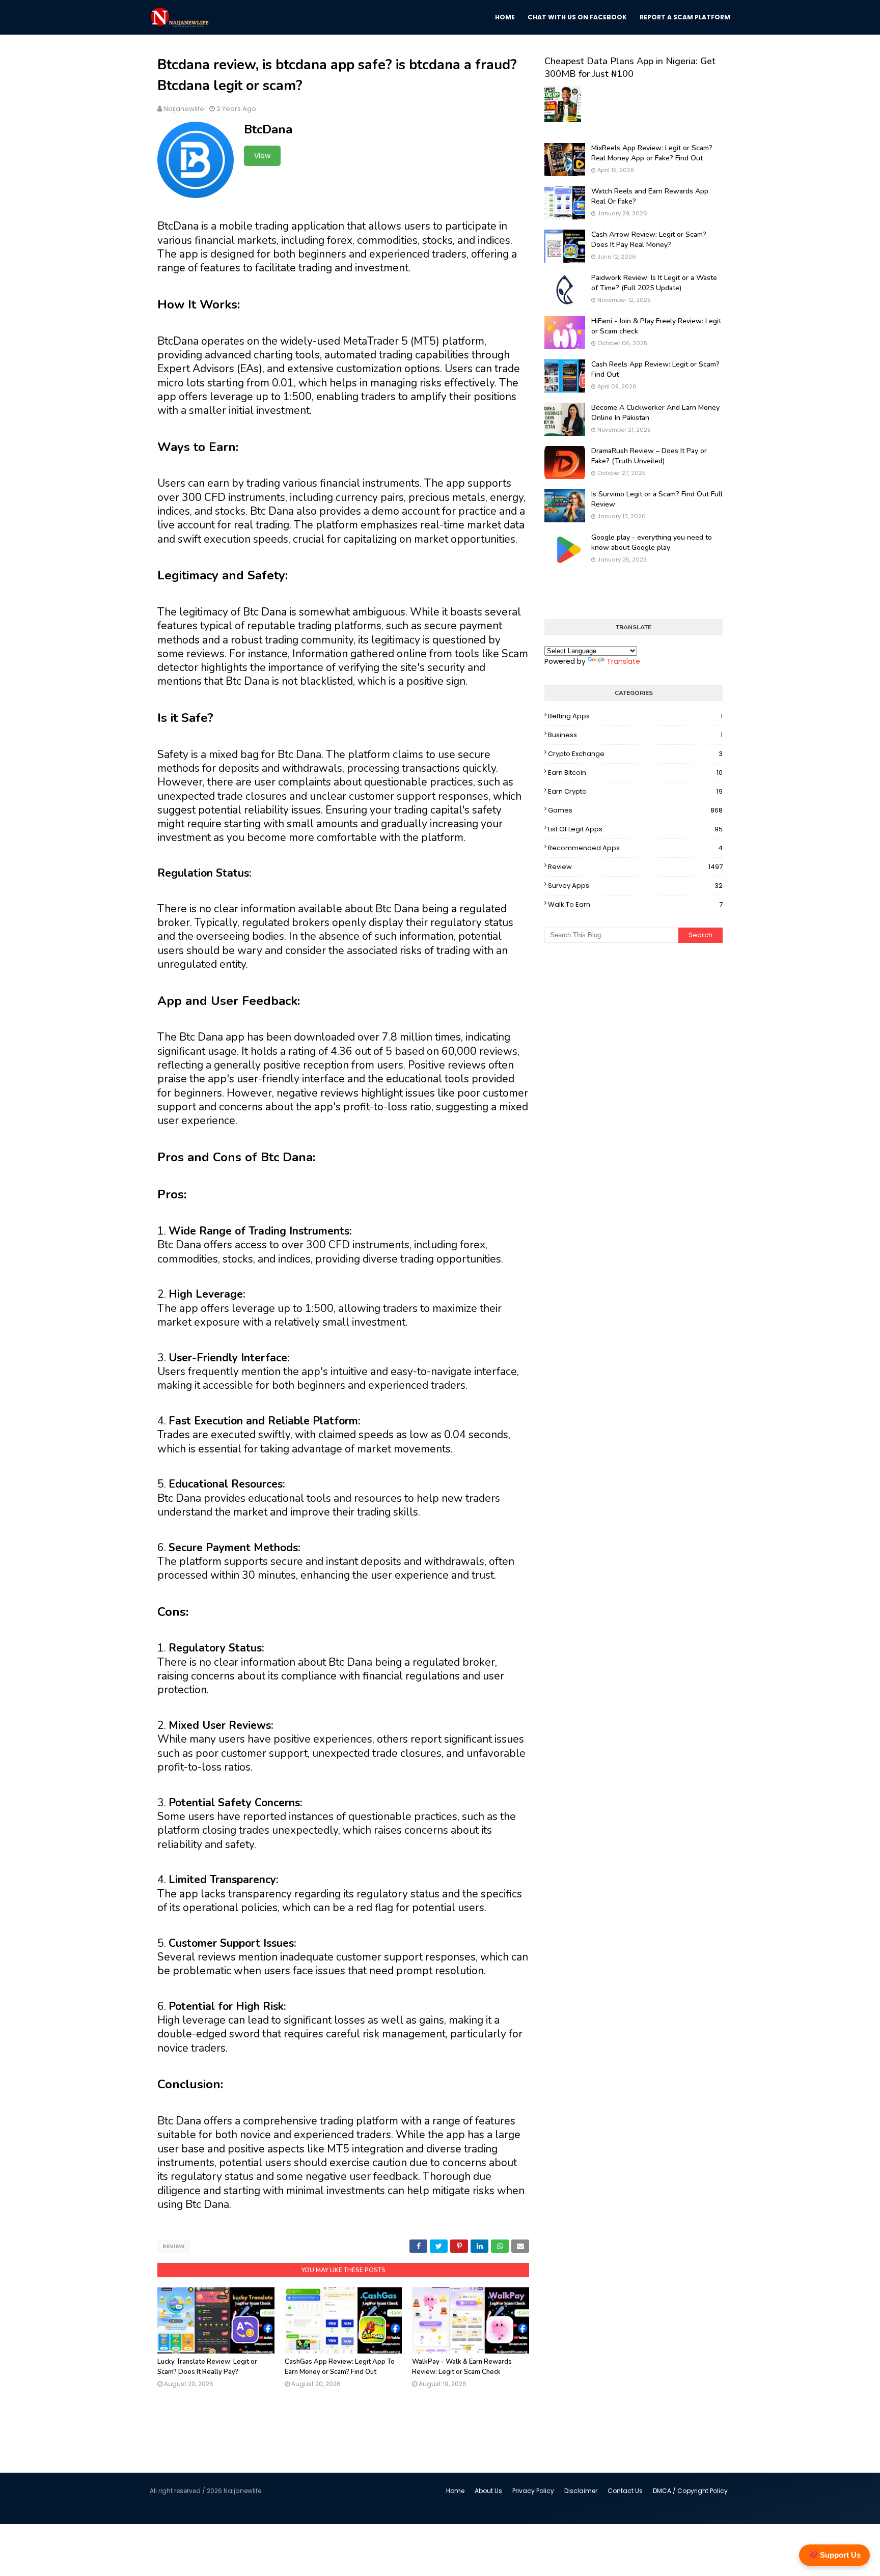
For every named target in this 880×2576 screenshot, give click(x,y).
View (262, 156)
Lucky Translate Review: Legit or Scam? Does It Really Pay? (207, 2367)
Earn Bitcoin (635, 773)
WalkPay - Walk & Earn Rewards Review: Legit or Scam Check (462, 2367)
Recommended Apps (635, 848)
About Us (488, 2491)
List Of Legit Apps (635, 829)
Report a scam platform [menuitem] (685, 17)
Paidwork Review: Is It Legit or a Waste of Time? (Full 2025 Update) (654, 283)
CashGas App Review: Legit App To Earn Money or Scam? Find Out (340, 2367)
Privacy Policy (533, 2491)
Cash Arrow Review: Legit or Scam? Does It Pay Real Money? (649, 240)
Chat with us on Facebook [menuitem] (577, 17)
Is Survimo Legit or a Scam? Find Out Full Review (657, 499)
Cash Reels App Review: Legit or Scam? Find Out (655, 369)
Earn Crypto (635, 791)
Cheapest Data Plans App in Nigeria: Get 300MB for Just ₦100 (630, 67)
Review (174, 2246)
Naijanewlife (184, 109)
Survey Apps (635, 886)
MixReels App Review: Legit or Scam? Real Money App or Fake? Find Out (652, 153)
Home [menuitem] (505, 17)
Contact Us (625, 2491)
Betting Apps (635, 716)
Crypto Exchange (635, 754)
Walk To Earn (635, 904)
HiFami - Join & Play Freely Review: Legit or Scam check (656, 326)
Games (635, 810)
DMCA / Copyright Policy (690, 2491)
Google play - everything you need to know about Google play (652, 542)
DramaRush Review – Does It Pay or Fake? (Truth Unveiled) (649, 456)
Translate (623, 661)
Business (635, 735)
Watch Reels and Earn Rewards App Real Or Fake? (650, 196)
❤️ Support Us (834, 2555)
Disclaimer (581, 2491)
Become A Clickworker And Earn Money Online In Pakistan (655, 413)
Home (455, 2491)
